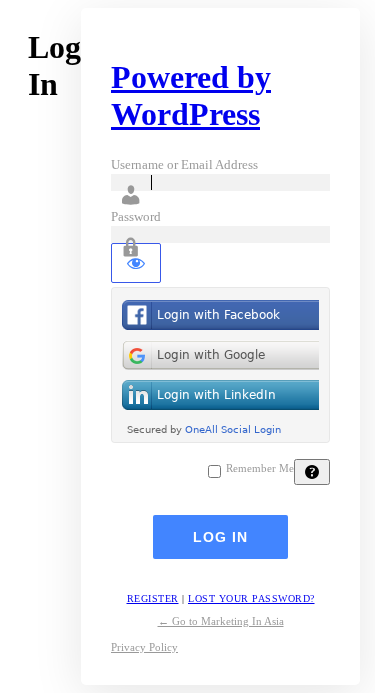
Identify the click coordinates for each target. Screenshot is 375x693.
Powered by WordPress (191, 95)
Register (153, 598)
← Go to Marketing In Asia (221, 621)
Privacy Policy (144, 647)
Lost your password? (251, 598)
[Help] (312, 472)
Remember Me (260, 468)
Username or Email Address (184, 164)
